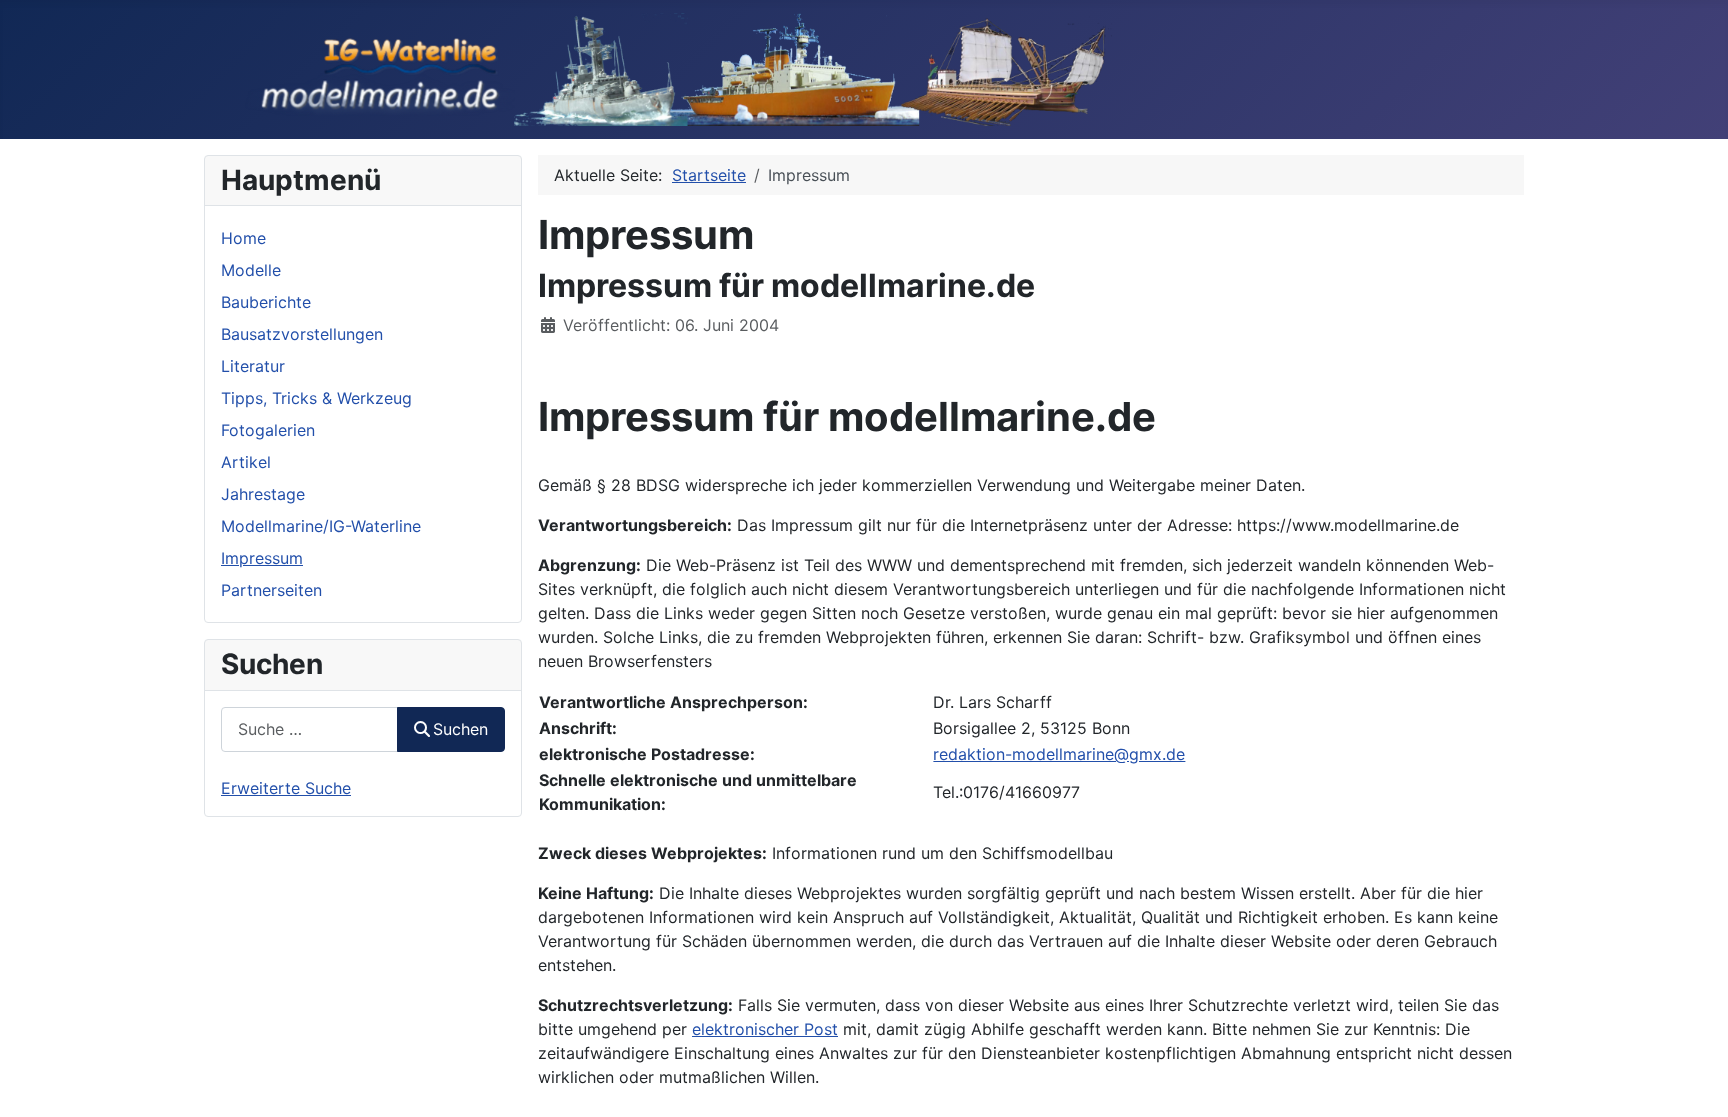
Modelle (251, 270)
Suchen (460, 729)
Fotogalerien (268, 430)
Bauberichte (266, 302)
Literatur (253, 366)
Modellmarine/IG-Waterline (321, 526)
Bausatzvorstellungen (302, 334)
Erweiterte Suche (286, 788)
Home (243, 238)
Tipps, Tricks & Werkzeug (316, 398)
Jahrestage (263, 494)
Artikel (246, 462)
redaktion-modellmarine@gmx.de (1059, 754)
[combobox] (309, 729)
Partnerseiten (271, 590)
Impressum (262, 558)
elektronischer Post (765, 1029)
